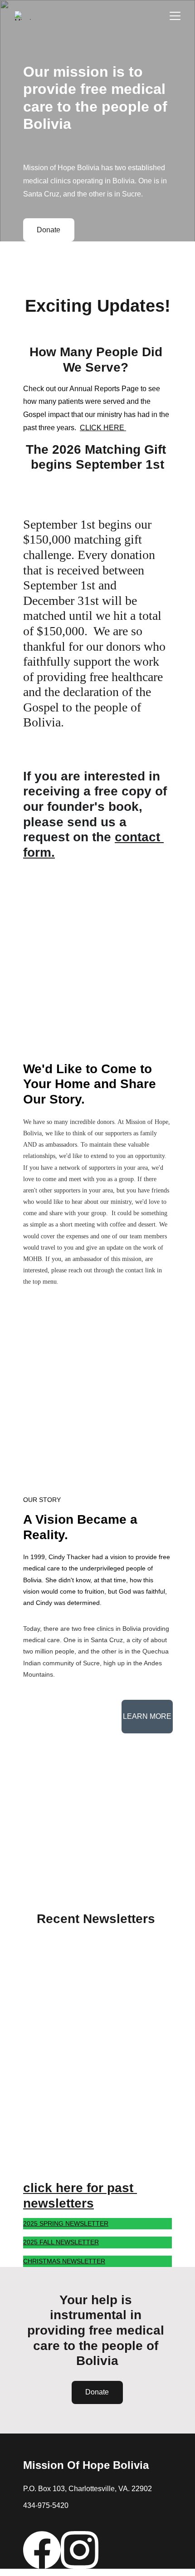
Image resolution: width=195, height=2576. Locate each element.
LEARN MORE (147, 1716)
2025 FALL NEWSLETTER (61, 2242)
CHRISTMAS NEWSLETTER (64, 2261)
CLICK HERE (103, 428)
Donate (49, 230)
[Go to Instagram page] (80, 2550)
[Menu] (175, 16)
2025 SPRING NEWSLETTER (66, 2223)
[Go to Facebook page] (42, 2550)
